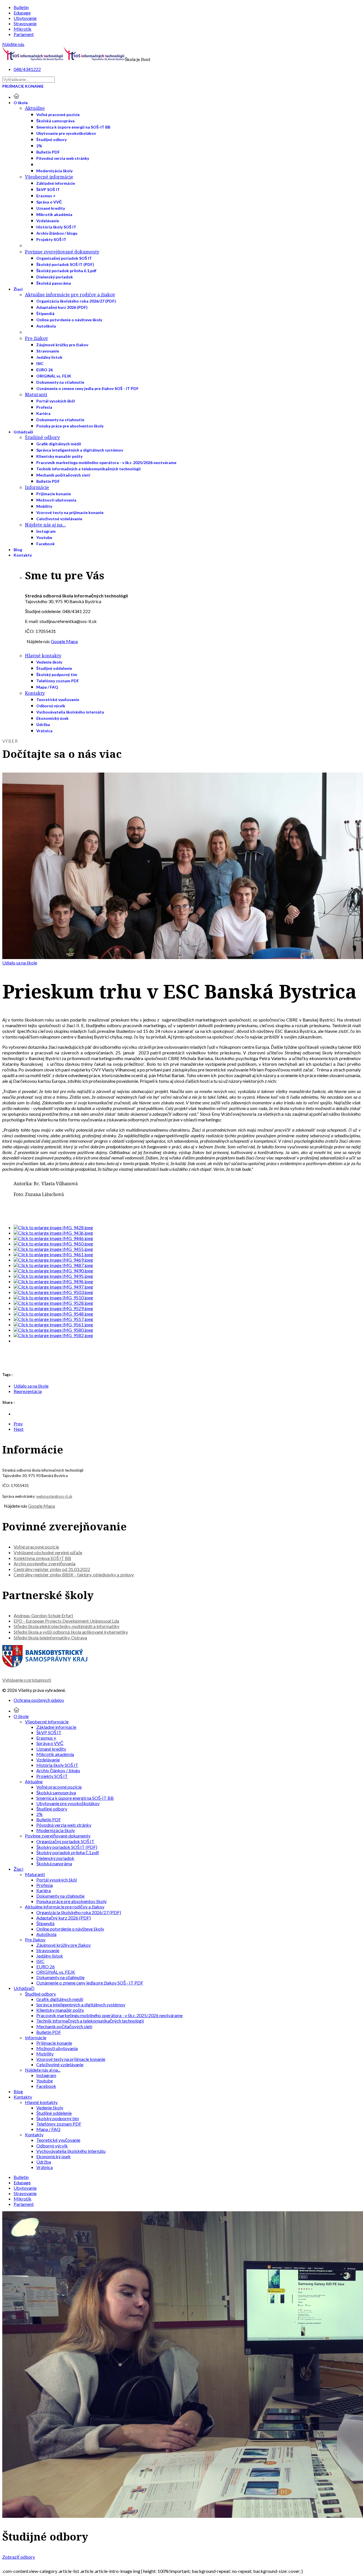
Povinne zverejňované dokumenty (62, 252)
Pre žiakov (36, 338)
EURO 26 (45, 370)
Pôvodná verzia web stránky (63, 158)
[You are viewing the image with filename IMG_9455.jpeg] (53, 1249)
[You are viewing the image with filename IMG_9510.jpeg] (53, 1298)
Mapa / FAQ (47, 687)
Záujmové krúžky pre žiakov (62, 345)
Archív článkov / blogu (57, 233)
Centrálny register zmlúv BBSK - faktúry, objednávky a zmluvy (74, 1575)
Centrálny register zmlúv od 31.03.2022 (52, 1569)
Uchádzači (23, 432)
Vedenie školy (49, 662)
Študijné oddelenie (54, 668)
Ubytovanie (25, 18)
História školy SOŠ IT (56, 227)
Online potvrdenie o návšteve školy (69, 320)
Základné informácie (56, 183)
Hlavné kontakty (43, 656)
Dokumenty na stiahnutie (60, 382)
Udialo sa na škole (20, 963)
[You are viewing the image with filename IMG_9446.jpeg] (53, 1238)
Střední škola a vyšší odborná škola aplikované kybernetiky (71, 1632)
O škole (21, 103)
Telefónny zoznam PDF (58, 681)
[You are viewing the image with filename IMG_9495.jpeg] (53, 1276)
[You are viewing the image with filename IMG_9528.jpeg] (53, 1303)
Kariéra (43, 413)
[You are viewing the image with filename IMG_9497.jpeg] (53, 1287)
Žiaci (18, 289)
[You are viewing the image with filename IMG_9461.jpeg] (53, 1254)
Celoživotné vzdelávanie (59, 519)
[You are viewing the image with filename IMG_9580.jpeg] (53, 1330)
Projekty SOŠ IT (51, 239)
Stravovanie (25, 23)
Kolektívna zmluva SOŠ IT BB (42, 1558)
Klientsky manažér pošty (59, 456)
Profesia (44, 407)
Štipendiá (45, 313)
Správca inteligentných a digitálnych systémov (80, 450)
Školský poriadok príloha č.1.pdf (66, 271)
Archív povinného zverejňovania (45, 1563)
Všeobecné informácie (49, 177)
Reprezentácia (28, 1391)
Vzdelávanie (48, 221)
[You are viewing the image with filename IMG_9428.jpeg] (53, 1227)
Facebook (46, 544)
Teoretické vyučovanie (58, 699)
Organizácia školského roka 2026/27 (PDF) (76, 301)
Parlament (24, 34)
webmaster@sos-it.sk (54, 1496)
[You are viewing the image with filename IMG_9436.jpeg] (53, 1233)
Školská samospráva (55, 121)
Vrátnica (44, 731)
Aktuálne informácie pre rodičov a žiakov (70, 295)
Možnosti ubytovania (56, 500)
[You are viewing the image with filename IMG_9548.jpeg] (53, 1314)
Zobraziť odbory (19, 2557)
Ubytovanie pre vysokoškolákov (66, 133)
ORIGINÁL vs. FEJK (54, 376)
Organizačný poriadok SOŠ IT (64, 258)
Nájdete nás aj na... (45, 525)
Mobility (44, 506)
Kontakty (23, 555)
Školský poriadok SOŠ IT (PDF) (65, 264)
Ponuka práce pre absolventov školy (70, 426)
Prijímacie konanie (23, 86)
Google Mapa (64, 641)
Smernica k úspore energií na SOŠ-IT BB (73, 127)
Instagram (46, 531)
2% (39, 146)
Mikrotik (23, 29)
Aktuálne (35, 108)
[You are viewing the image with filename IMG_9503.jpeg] (53, 1292)
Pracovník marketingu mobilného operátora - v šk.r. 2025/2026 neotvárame (106, 462)
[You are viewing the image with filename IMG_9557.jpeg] (53, 1319)
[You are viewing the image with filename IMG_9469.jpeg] (53, 1260)
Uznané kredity (51, 208)
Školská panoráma (54, 283)
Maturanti (36, 395)
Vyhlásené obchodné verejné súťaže (48, 1552)
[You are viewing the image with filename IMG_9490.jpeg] (53, 1271)
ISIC (40, 363)
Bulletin (21, 7)
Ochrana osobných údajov (39, 1700)
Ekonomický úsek (52, 718)
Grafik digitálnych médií (59, 444)
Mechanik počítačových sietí (63, 475)
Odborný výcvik (51, 706)
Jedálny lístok (49, 357)
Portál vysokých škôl (56, 401)
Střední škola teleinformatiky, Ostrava (50, 1638)
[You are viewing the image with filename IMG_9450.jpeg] (53, 1244)
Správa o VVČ (49, 202)
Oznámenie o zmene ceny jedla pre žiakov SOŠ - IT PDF (87, 388)
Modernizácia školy (54, 171)
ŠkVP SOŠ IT (48, 189)
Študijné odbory (51, 140)
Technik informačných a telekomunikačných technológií (88, 469)
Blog (18, 550)
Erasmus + (46, 196)
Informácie (37, 487)
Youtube (44, 537)
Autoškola (46, 326)
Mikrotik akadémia (54, 214)
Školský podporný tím (57, 675)
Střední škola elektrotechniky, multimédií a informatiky (67, 1626)
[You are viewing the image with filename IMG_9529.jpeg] (53, 1308)
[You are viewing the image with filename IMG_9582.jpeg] (53, 1335)
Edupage (22, 13)
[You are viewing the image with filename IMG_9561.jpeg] (53, 1324)
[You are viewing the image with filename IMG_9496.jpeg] (53, 1281)
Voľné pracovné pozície (58, 115)
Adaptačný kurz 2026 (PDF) (62, 307)
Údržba (43, 724)
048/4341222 (27, 69)
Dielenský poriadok (55, 277)
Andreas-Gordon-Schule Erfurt (43, 1615)
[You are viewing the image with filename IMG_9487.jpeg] (53, 1265)
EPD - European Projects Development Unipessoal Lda (66, 1621)
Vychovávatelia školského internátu (70, 712)
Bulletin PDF (48, 152)
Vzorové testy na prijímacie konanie (70, 512)
